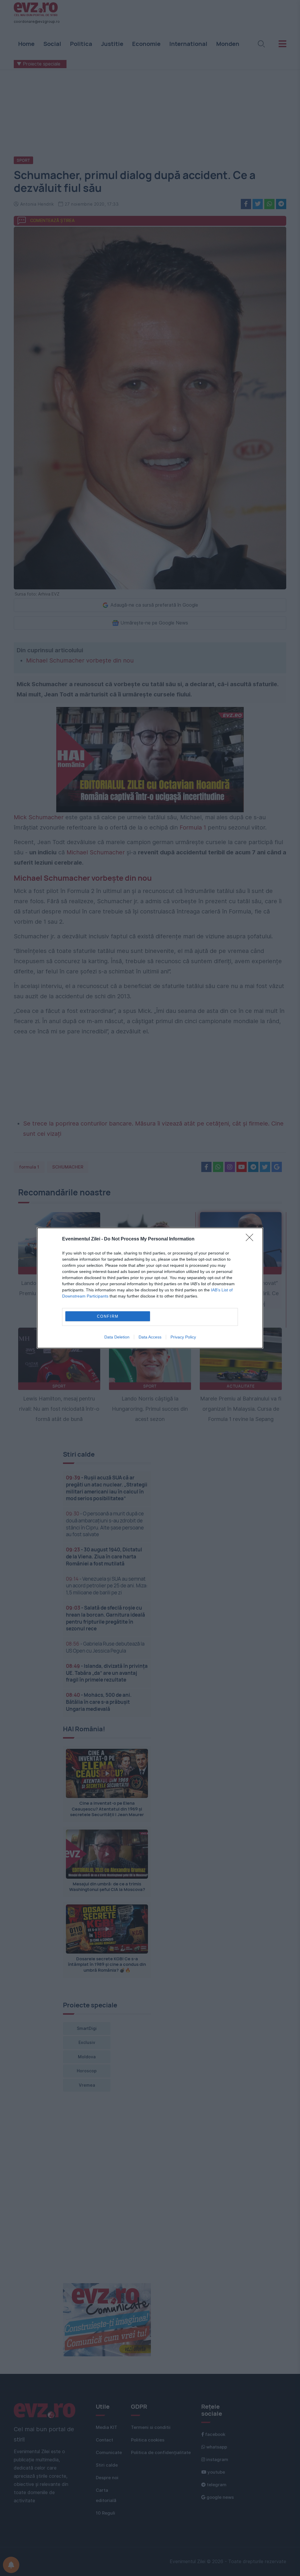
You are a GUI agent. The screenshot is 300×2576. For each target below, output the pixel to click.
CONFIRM (108, 1316)
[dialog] (150, 1288)
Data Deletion (117, 1337)
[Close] (251, 1239)
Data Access (150, 1337)
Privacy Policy (183, 1337)
